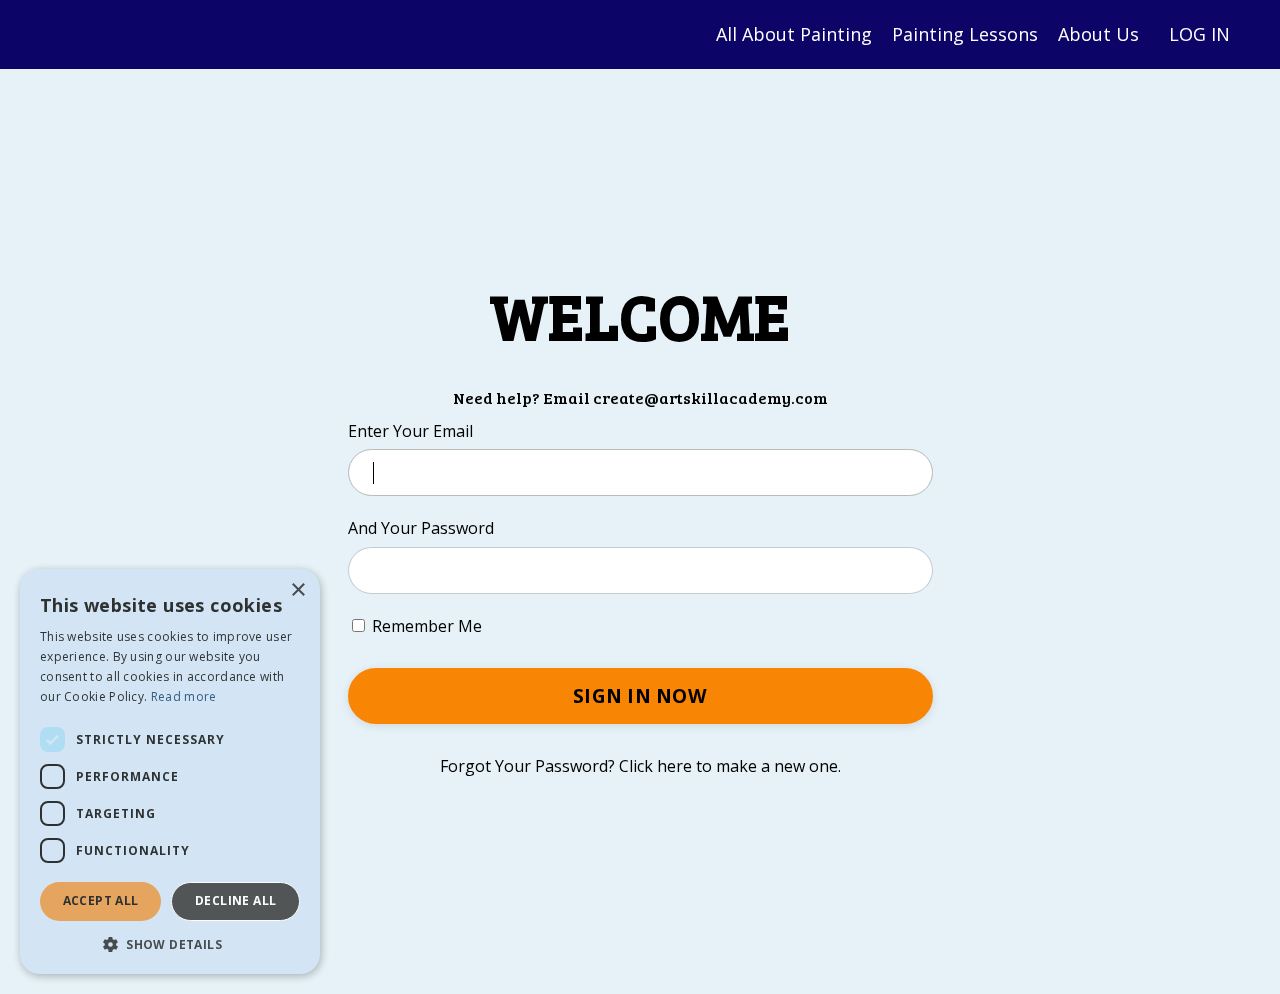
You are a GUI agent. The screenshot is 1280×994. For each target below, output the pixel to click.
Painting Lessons (965, 34)
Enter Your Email (410, 431)
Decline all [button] (235, 900)
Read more (184, 696)
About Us (1098, 34)
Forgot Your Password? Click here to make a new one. (640, 766)
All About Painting (794, 34)
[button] (170, 944)
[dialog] (170, 771)
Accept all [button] (101, 900)
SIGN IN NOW (640, 695)
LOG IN (1199, 34)
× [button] (297, 590)
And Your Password (421, 528)
